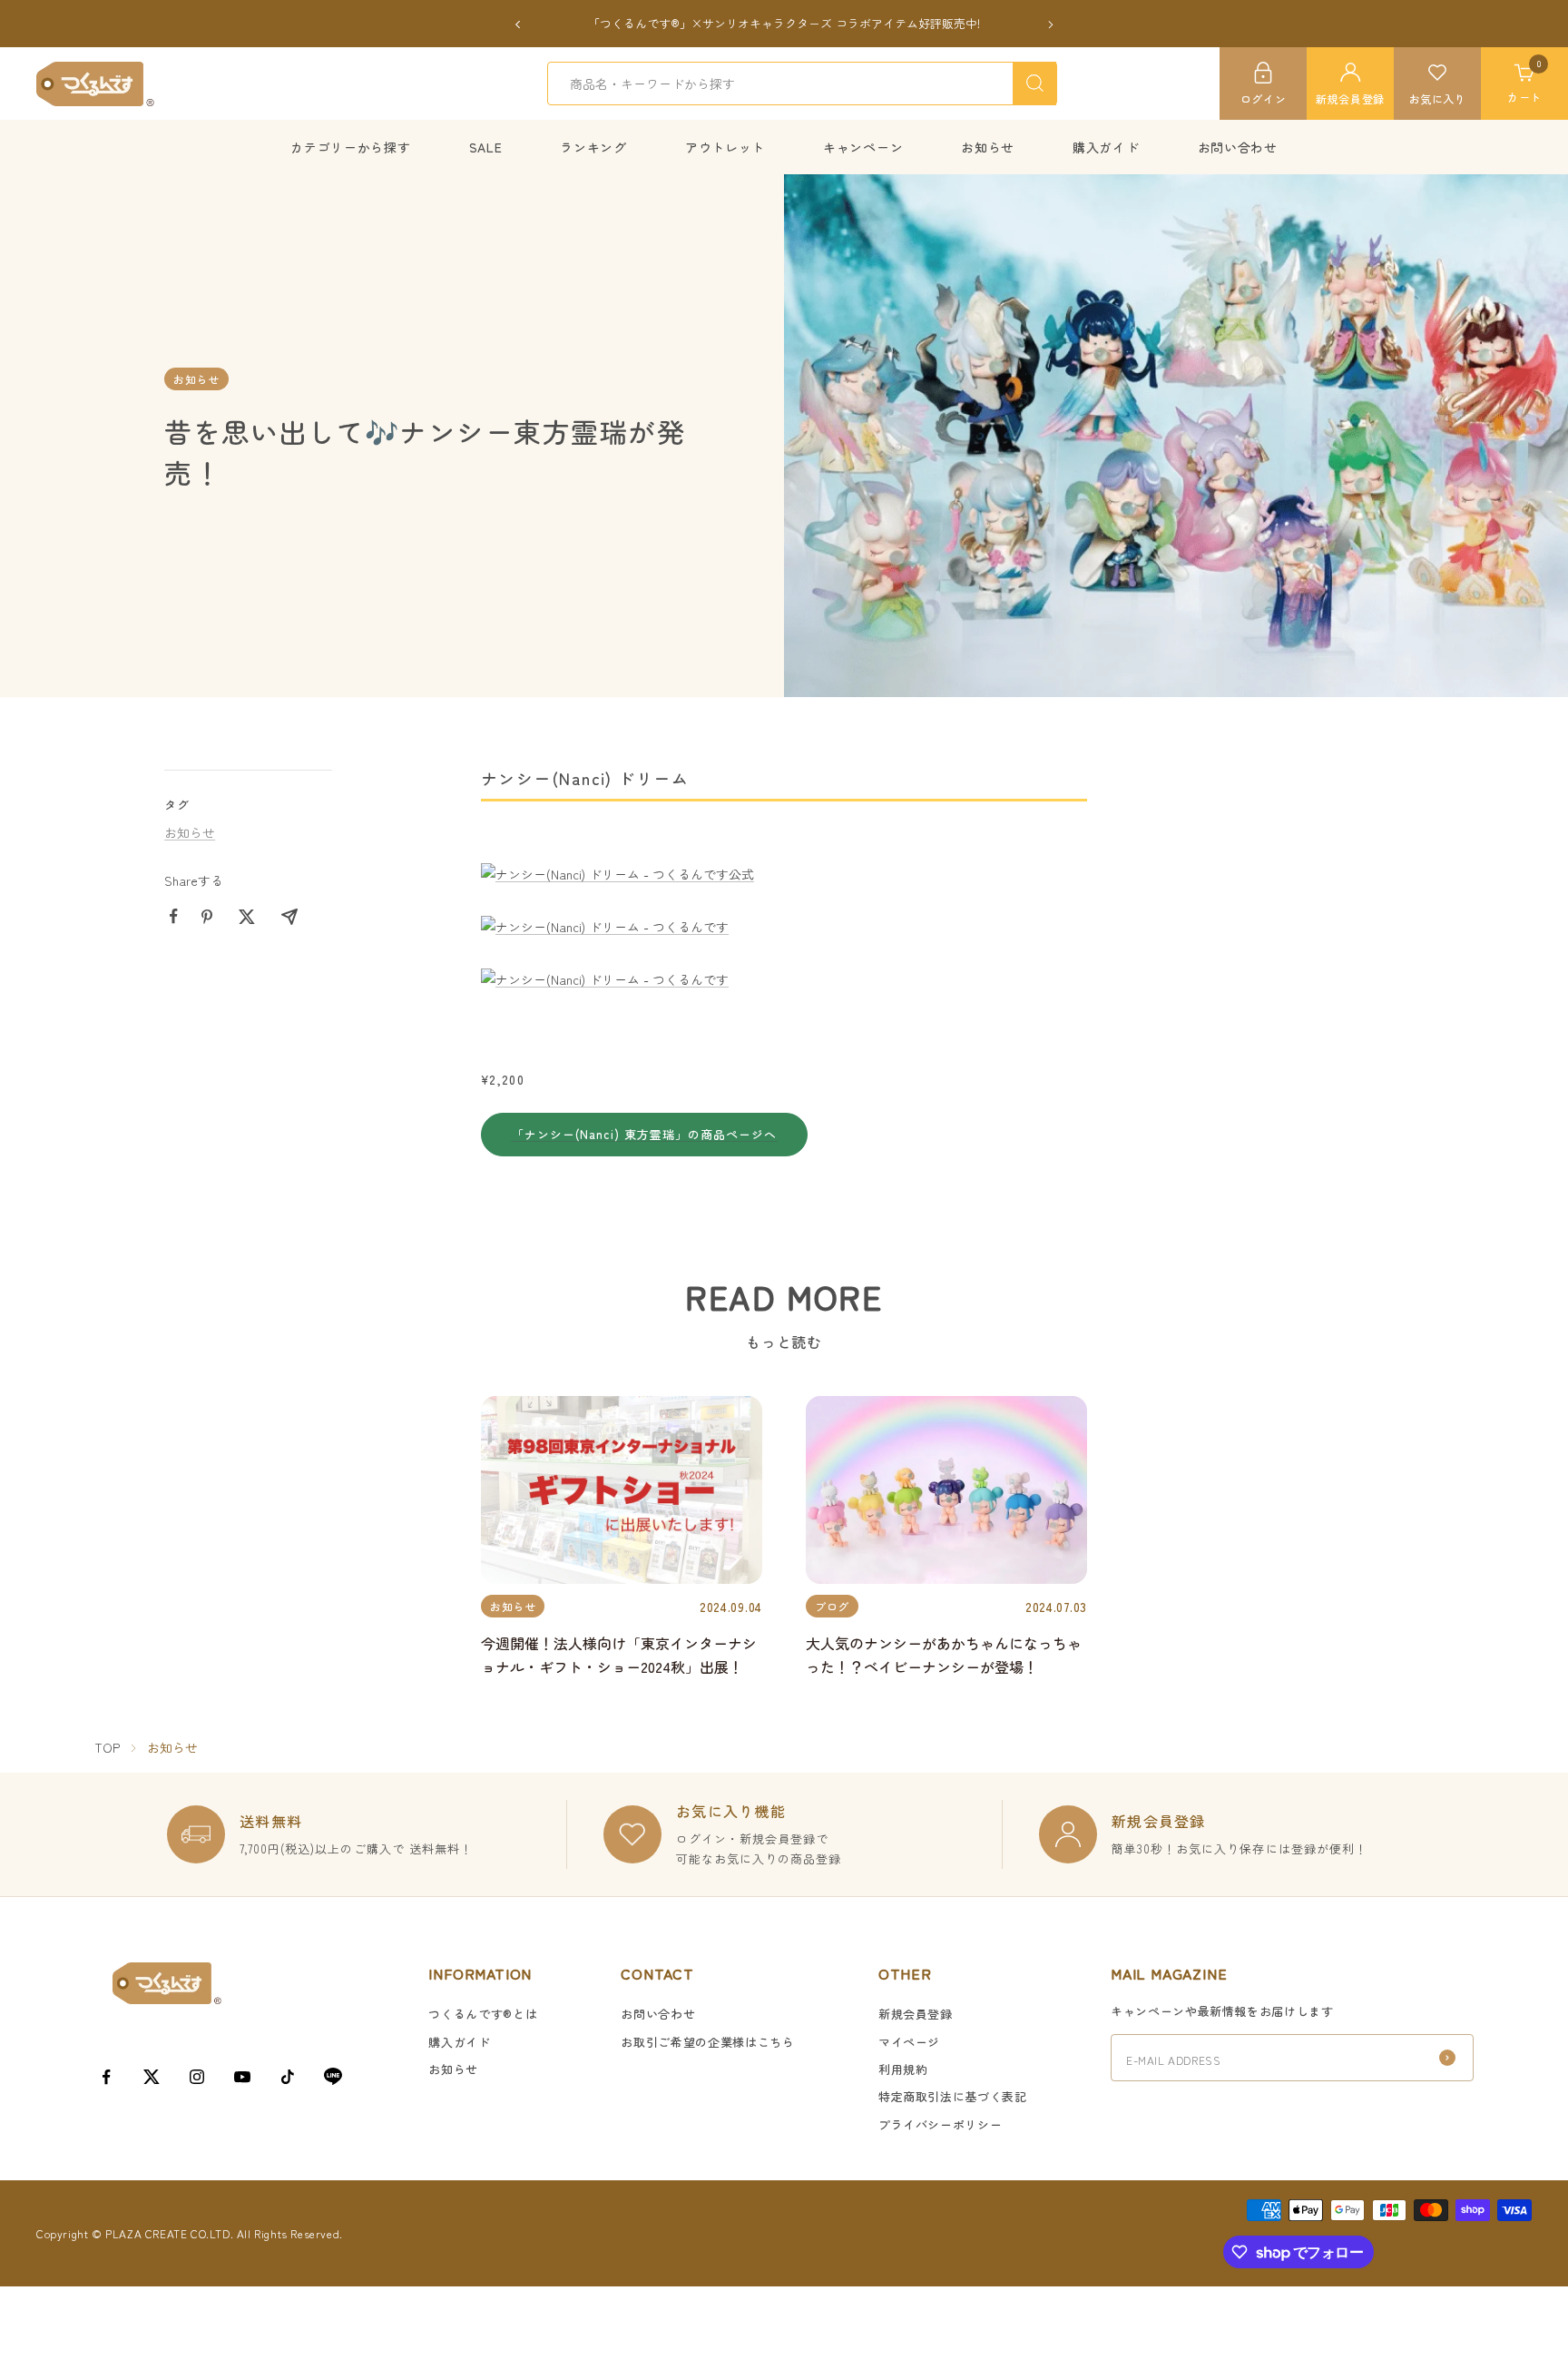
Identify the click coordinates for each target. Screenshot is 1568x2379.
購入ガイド (1106, 147)
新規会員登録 (916, 2014)
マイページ (909, 2042)
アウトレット (725, 147)
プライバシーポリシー (941, 2124)
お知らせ (988, 147)
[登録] (1447, 2058)
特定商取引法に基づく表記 (953, 2096)
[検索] (1034, 84)
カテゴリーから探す (350, 147)
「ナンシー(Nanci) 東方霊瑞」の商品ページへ (645, 1134)
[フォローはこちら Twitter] (152, 2077)
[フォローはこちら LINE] (333, 2077)
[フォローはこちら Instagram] (197, 2077)
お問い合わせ (1238, 147)
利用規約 (903, 2069)
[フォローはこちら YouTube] (242, 2077)
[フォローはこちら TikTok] (288, 2077)
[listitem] (174, 916)
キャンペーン (863, 147)
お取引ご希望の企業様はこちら (707, 2042)
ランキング (593, 147)
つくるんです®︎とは (483, 2014)
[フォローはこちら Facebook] (106, 2077)
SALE (486, 147)
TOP (107, 1747)
